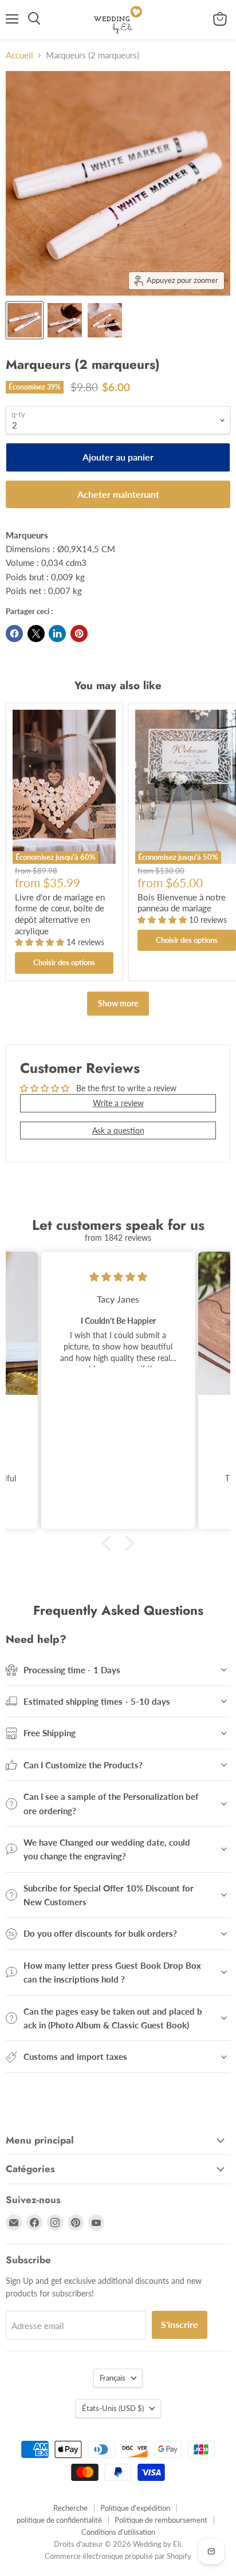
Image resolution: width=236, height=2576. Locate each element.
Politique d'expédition (135, 2508)
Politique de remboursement (161, 2520)
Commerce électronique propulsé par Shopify (118, 2556)
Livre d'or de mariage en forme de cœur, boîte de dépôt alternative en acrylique (60, 914)
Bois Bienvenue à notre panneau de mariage (182, 903)
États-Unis (113, 2408)
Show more (118, 1003)
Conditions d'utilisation (118, 2532)
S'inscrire (180, 2324)
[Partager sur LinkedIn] (57, 634)
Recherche (70, 2508)
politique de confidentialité (59, 2520)
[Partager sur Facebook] (14, 634)
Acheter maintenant (118, 494)
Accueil (19, 55)
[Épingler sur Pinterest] (79, 634)
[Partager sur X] (36, 634)
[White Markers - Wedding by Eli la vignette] (25, 320)
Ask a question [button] (118, 1130)
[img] (118, 1277)
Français (113, 2378)
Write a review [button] (118, 1103)
